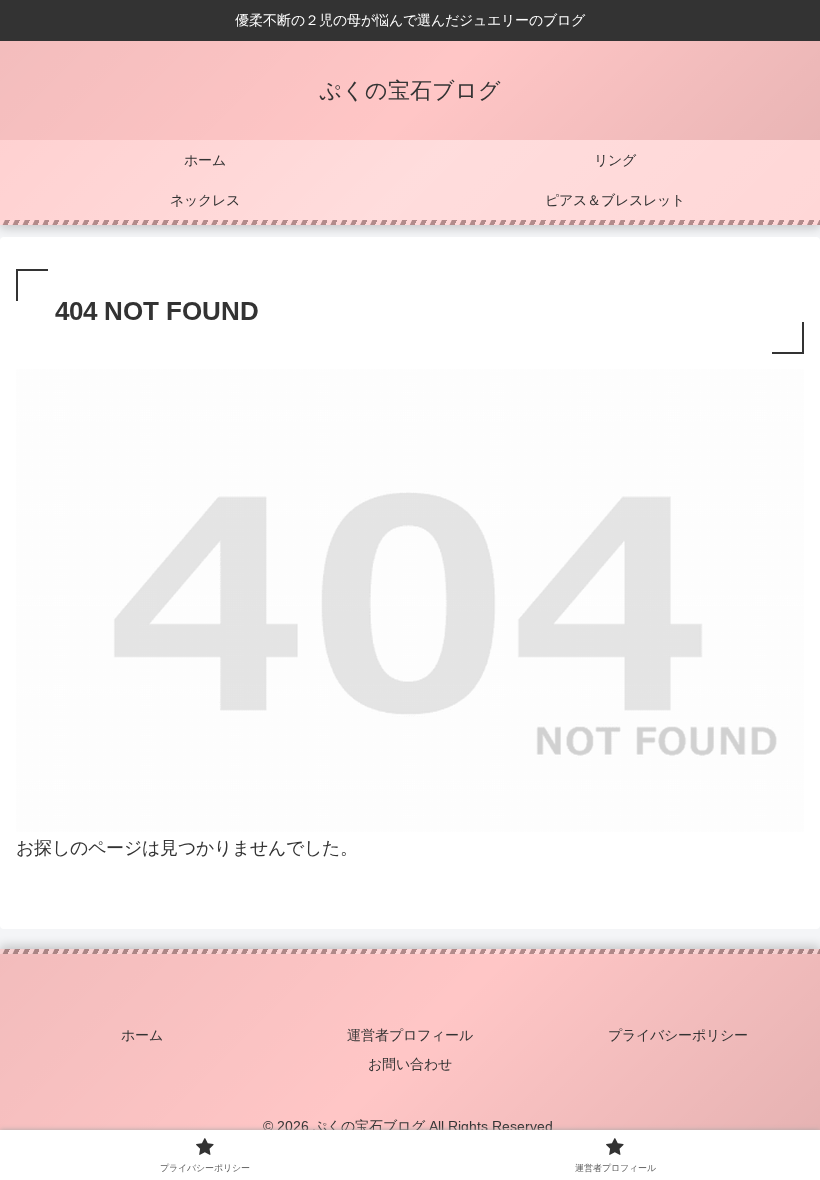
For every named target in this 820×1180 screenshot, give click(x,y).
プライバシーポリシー (678, 1035)
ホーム (142, 1035)
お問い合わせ (410, 1064)
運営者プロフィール (410, 1035)
